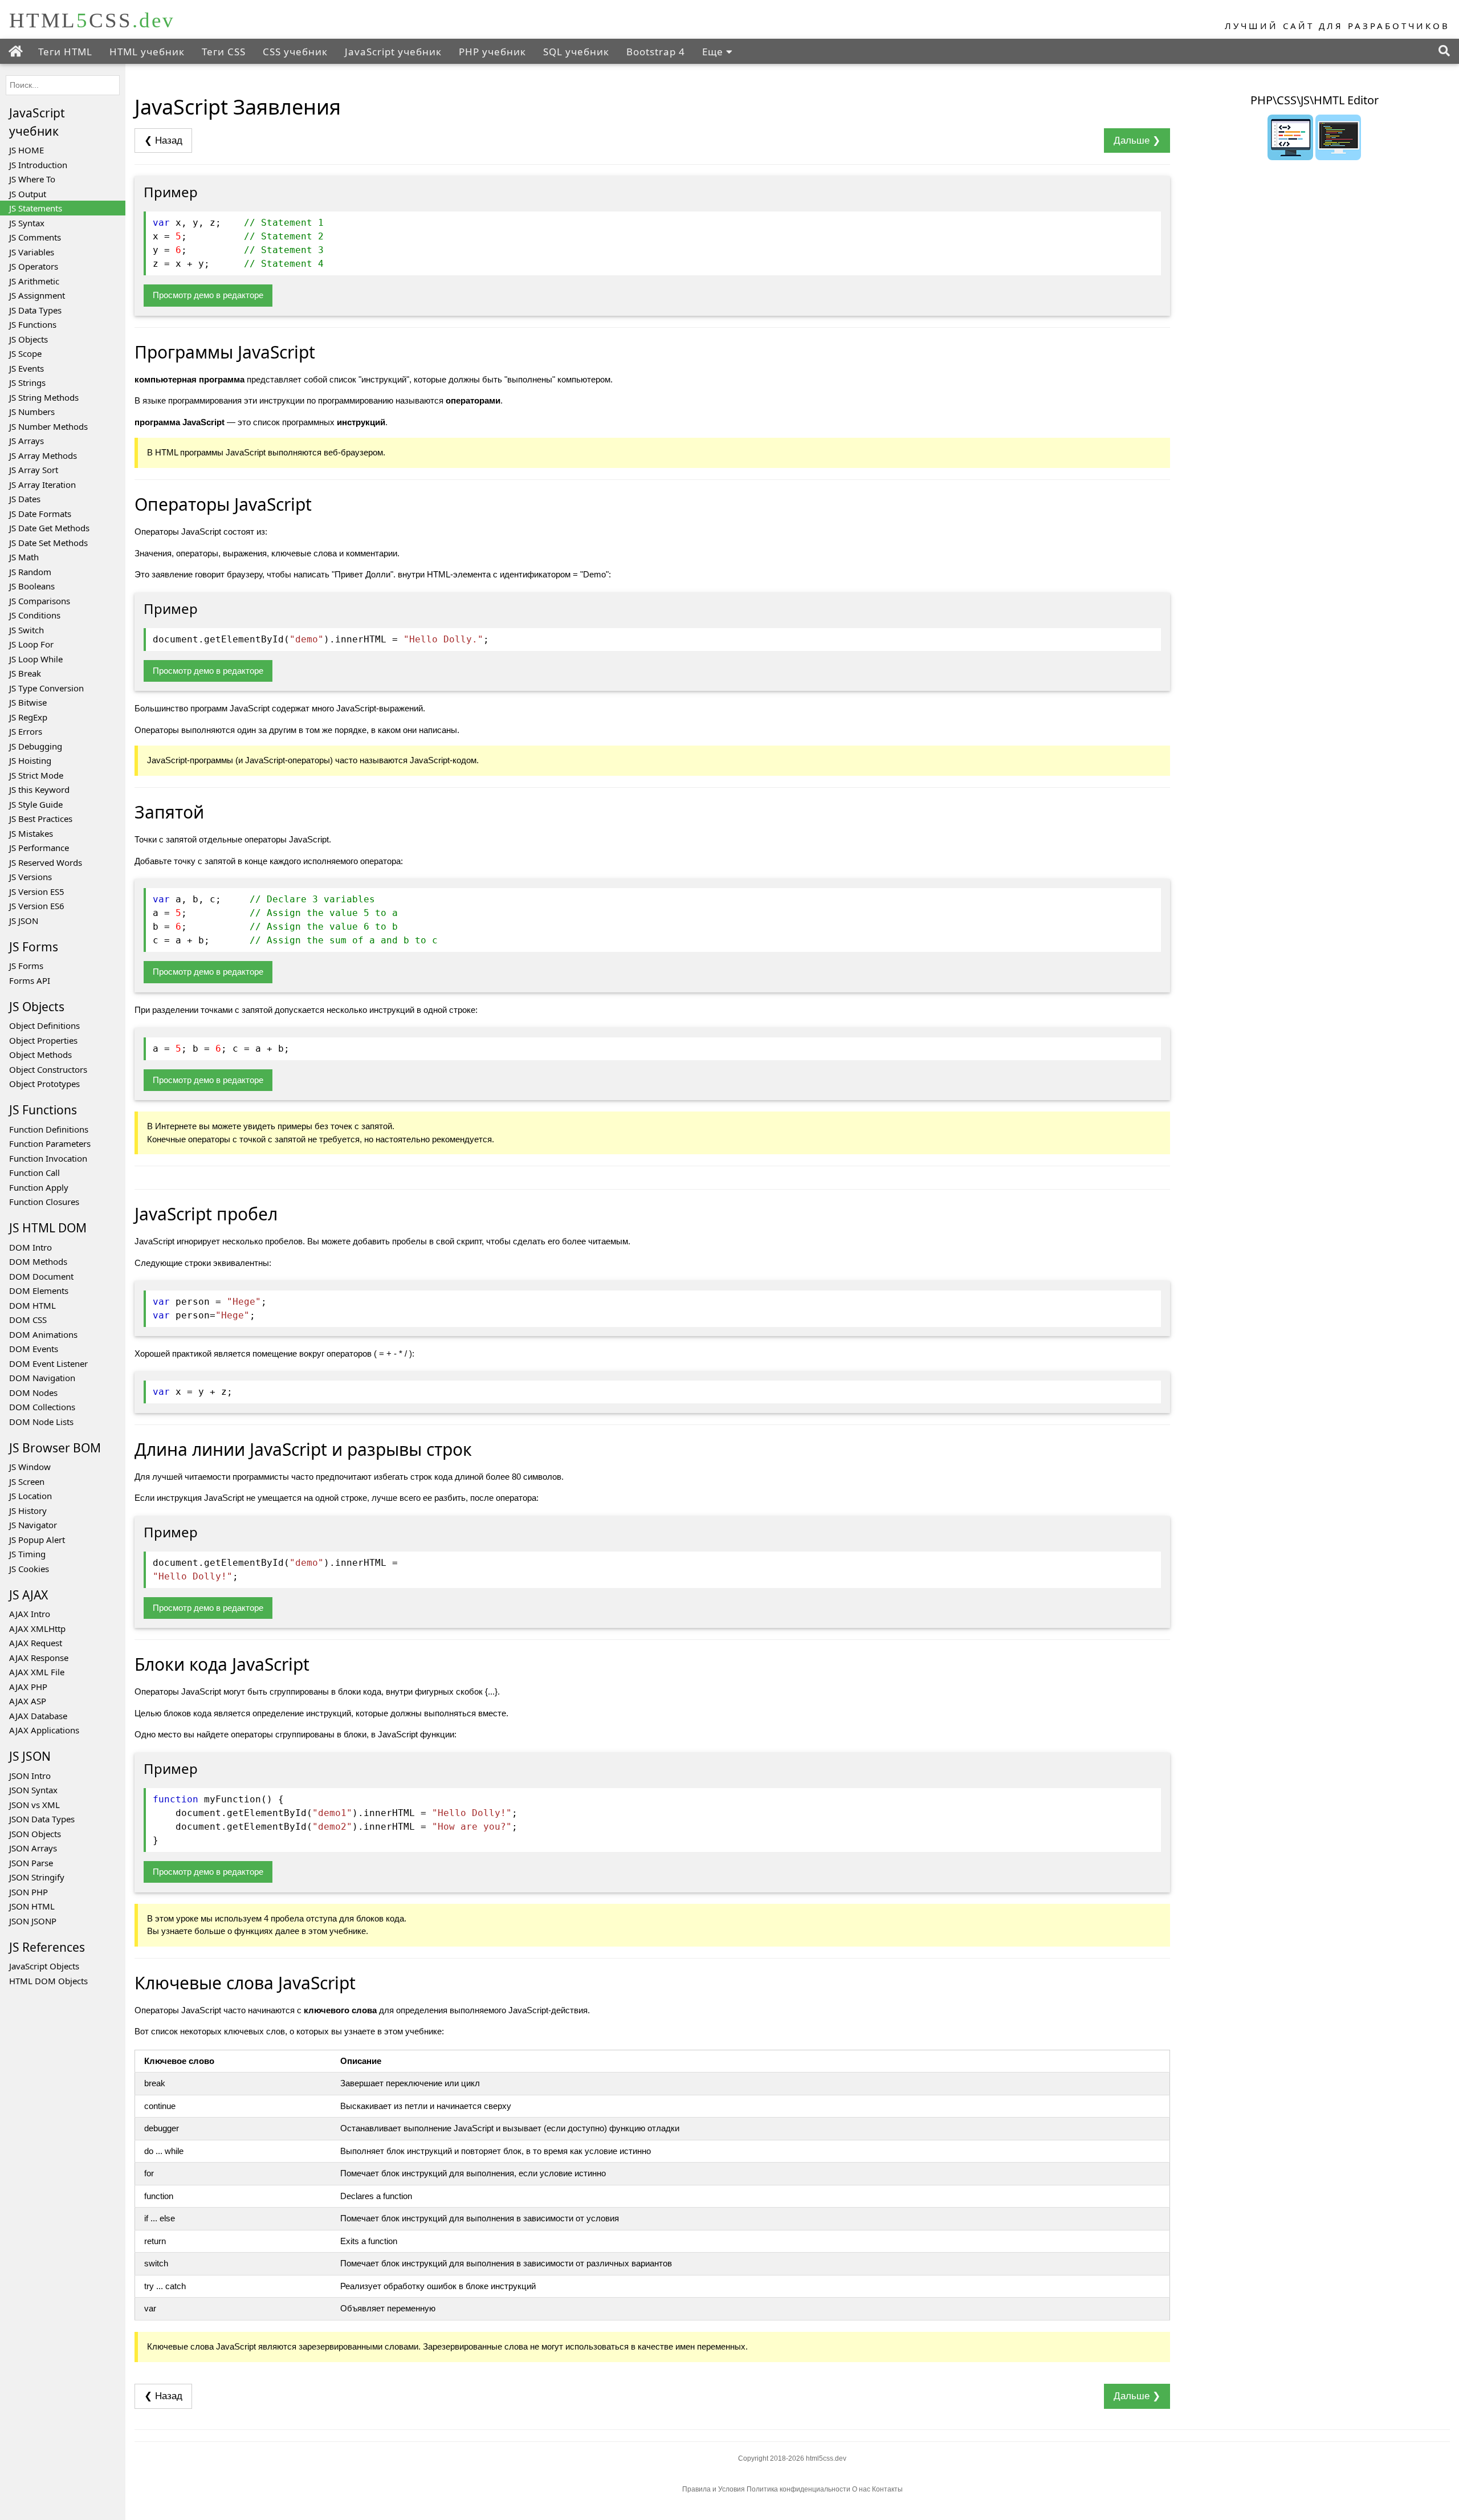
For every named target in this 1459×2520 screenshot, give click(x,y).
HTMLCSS (92, 20)
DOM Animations (43, 1334)
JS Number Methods (48, 426)
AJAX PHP (28, 1687)
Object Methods (40, 1055)
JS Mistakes (31, 833)
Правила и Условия (714, 2489)
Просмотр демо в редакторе (208, 295)
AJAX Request (36, 1643)
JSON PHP (28, 1892)
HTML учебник (147, 52)
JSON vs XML (34, 1805)
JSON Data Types (42, 1819)
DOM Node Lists (41, 1422)
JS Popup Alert (37, 1540)
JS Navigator (33, 1525)
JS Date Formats (40, 514)
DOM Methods (38, 1261)
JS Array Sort (34, 470)
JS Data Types (35, 310)
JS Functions (33, 324)
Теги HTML (65, 52)
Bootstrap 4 (656, 52)
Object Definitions (44, 1025)
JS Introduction (38, 165)
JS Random (30, 572)
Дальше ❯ (1137, 141)
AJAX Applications (44, 1730)
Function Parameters (50, 1143)
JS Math (24, 557)
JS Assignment (37, 295)
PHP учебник (492, 52)
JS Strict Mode (36, 775)
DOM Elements (39, 1290)
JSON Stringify (37, 1877)
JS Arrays (27, 441)
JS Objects (28, 339)
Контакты (887, 2489)
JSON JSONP (33, 1921)
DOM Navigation (42, 1378)
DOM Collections (42, 1407)
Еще (714, 52)
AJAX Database (38, 1716)
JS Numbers (32, 412)
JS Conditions (35, 615)
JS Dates (25, 499)
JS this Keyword (39, 789)
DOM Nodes (33, 1393)
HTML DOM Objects (48, 1981)
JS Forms (26, 966)
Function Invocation (48, 1158)
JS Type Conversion (46, 688)
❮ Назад (163, 141)
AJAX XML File (37, 1672)
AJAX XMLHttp (37, 1629)
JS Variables (32, 252)
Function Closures (44, 1202)
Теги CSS (224, 52)
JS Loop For (31, 644)
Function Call (34, 1173)
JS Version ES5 (37, 891)
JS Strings (27, 382)
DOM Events (34, 1349)
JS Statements (36, 208)
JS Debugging (36, 746)
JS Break (25, 673)
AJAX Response (39, 1658)
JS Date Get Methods (49, 528)
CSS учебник (295, 52)
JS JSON (24, 921)
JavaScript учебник (393, 52)
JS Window (30, 1467)
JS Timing (27, 1554)
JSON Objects (35, 1834)
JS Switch (27, 630)
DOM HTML (32, 1305)
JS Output (28, 194)
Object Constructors (48, 1069)
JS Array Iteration (42, 485)
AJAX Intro (30, 1614)
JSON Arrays (33, 1848)
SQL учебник (576, 52)
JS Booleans (32, 586)
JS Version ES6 (37, 906)
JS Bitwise (28, 702)
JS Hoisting (30, 760)
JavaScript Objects (44, 1966)
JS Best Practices (41, 819)
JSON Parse (31, 1863)
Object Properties (43, 1040)
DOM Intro (30, 1247)
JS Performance (39, 848)
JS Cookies (29, 1569)
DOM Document (41, 1276)
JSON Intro (30, 1776)
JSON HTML (32, 1906)
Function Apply (39, 1187)
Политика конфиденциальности (799, 2489)
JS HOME (27, 150)
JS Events (27, 368)
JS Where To (32, 179)
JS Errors (26, 731)
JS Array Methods (43, 455)
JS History (28, 1511)
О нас (861, 2489)
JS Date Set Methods (48, 543)
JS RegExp (28, 717)
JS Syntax (27, 223)
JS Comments (35, 237)
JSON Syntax (33, 1790)
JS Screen (27, 1481)
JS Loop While (36, 659)
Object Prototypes (44, 1084)
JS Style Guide (36, 804)
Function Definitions (49, 1129)
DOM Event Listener (48, 1363)
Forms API (30, 980)
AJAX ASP (28, 1701)
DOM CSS (28, 1320)
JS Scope (25, 353)
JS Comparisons (40, 601)
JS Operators (34, 266)
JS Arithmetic (34, 281)
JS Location (30, 1496)
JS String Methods (44, 397)
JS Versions (30, 877)
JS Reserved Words (46, 862)
